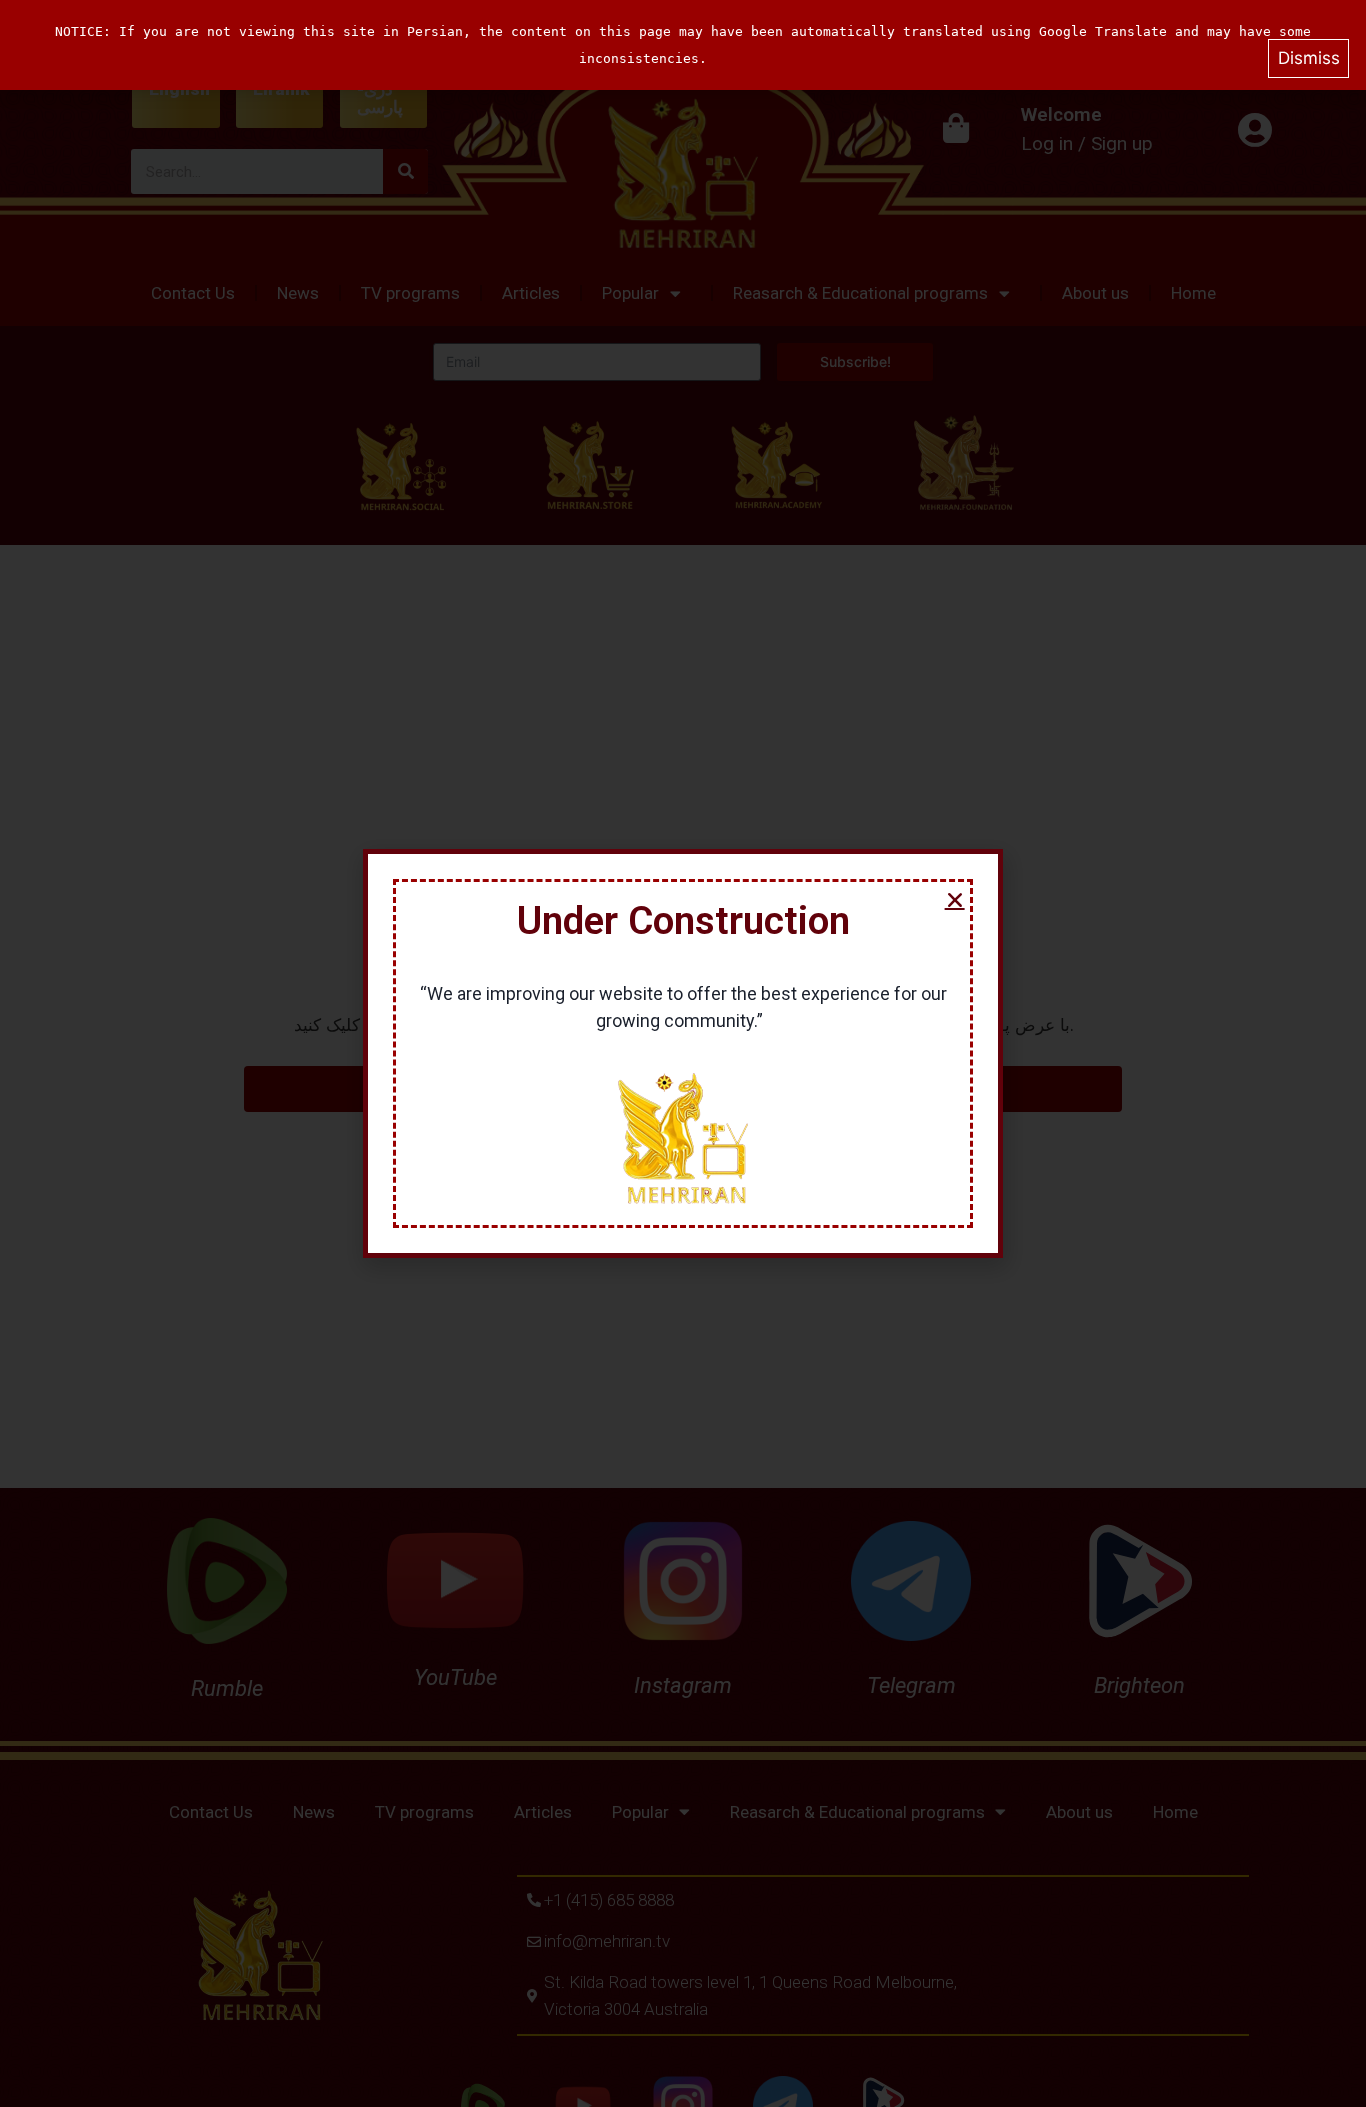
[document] (683, 1053)
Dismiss (1309, 58)
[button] (955, 900)
